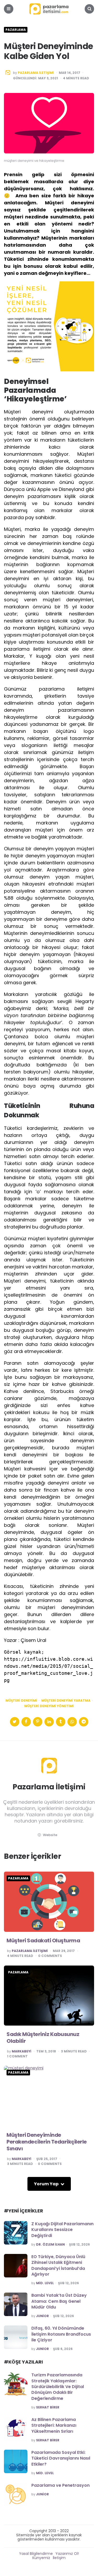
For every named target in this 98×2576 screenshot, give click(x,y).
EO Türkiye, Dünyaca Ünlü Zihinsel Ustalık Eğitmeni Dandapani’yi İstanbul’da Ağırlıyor (58, 2265)
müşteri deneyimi (21, 1701)
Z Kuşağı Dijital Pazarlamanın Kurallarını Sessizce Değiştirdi (62, 2230)
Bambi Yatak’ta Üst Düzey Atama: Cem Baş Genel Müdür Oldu (59, 2301)
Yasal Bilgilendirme (36, 2554)
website (50, 1835)
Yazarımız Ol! (67, 2554)
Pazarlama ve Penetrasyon (60, 2485)
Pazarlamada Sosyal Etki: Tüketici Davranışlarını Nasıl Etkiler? (61, 2458)
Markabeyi (22, 2051)
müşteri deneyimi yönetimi (49, 1706)
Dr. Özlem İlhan (50, 2245)
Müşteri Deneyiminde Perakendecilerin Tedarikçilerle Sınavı (47, 2142)
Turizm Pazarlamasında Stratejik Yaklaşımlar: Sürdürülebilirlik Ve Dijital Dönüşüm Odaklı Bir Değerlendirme (58, 2387)
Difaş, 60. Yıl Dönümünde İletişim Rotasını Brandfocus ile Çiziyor (61, 2334)
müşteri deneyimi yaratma (66, 1701)
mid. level (45, 2283)
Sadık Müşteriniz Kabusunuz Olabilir (43, 2038)
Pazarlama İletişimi (36, 73)
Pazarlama (16, 30)
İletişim (59, 2558)
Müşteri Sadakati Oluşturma (43, 1940)
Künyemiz (41, 2558)
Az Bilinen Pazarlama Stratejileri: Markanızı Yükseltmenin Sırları (54, 2425)
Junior (42, 2316)
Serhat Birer (48, 2407)
